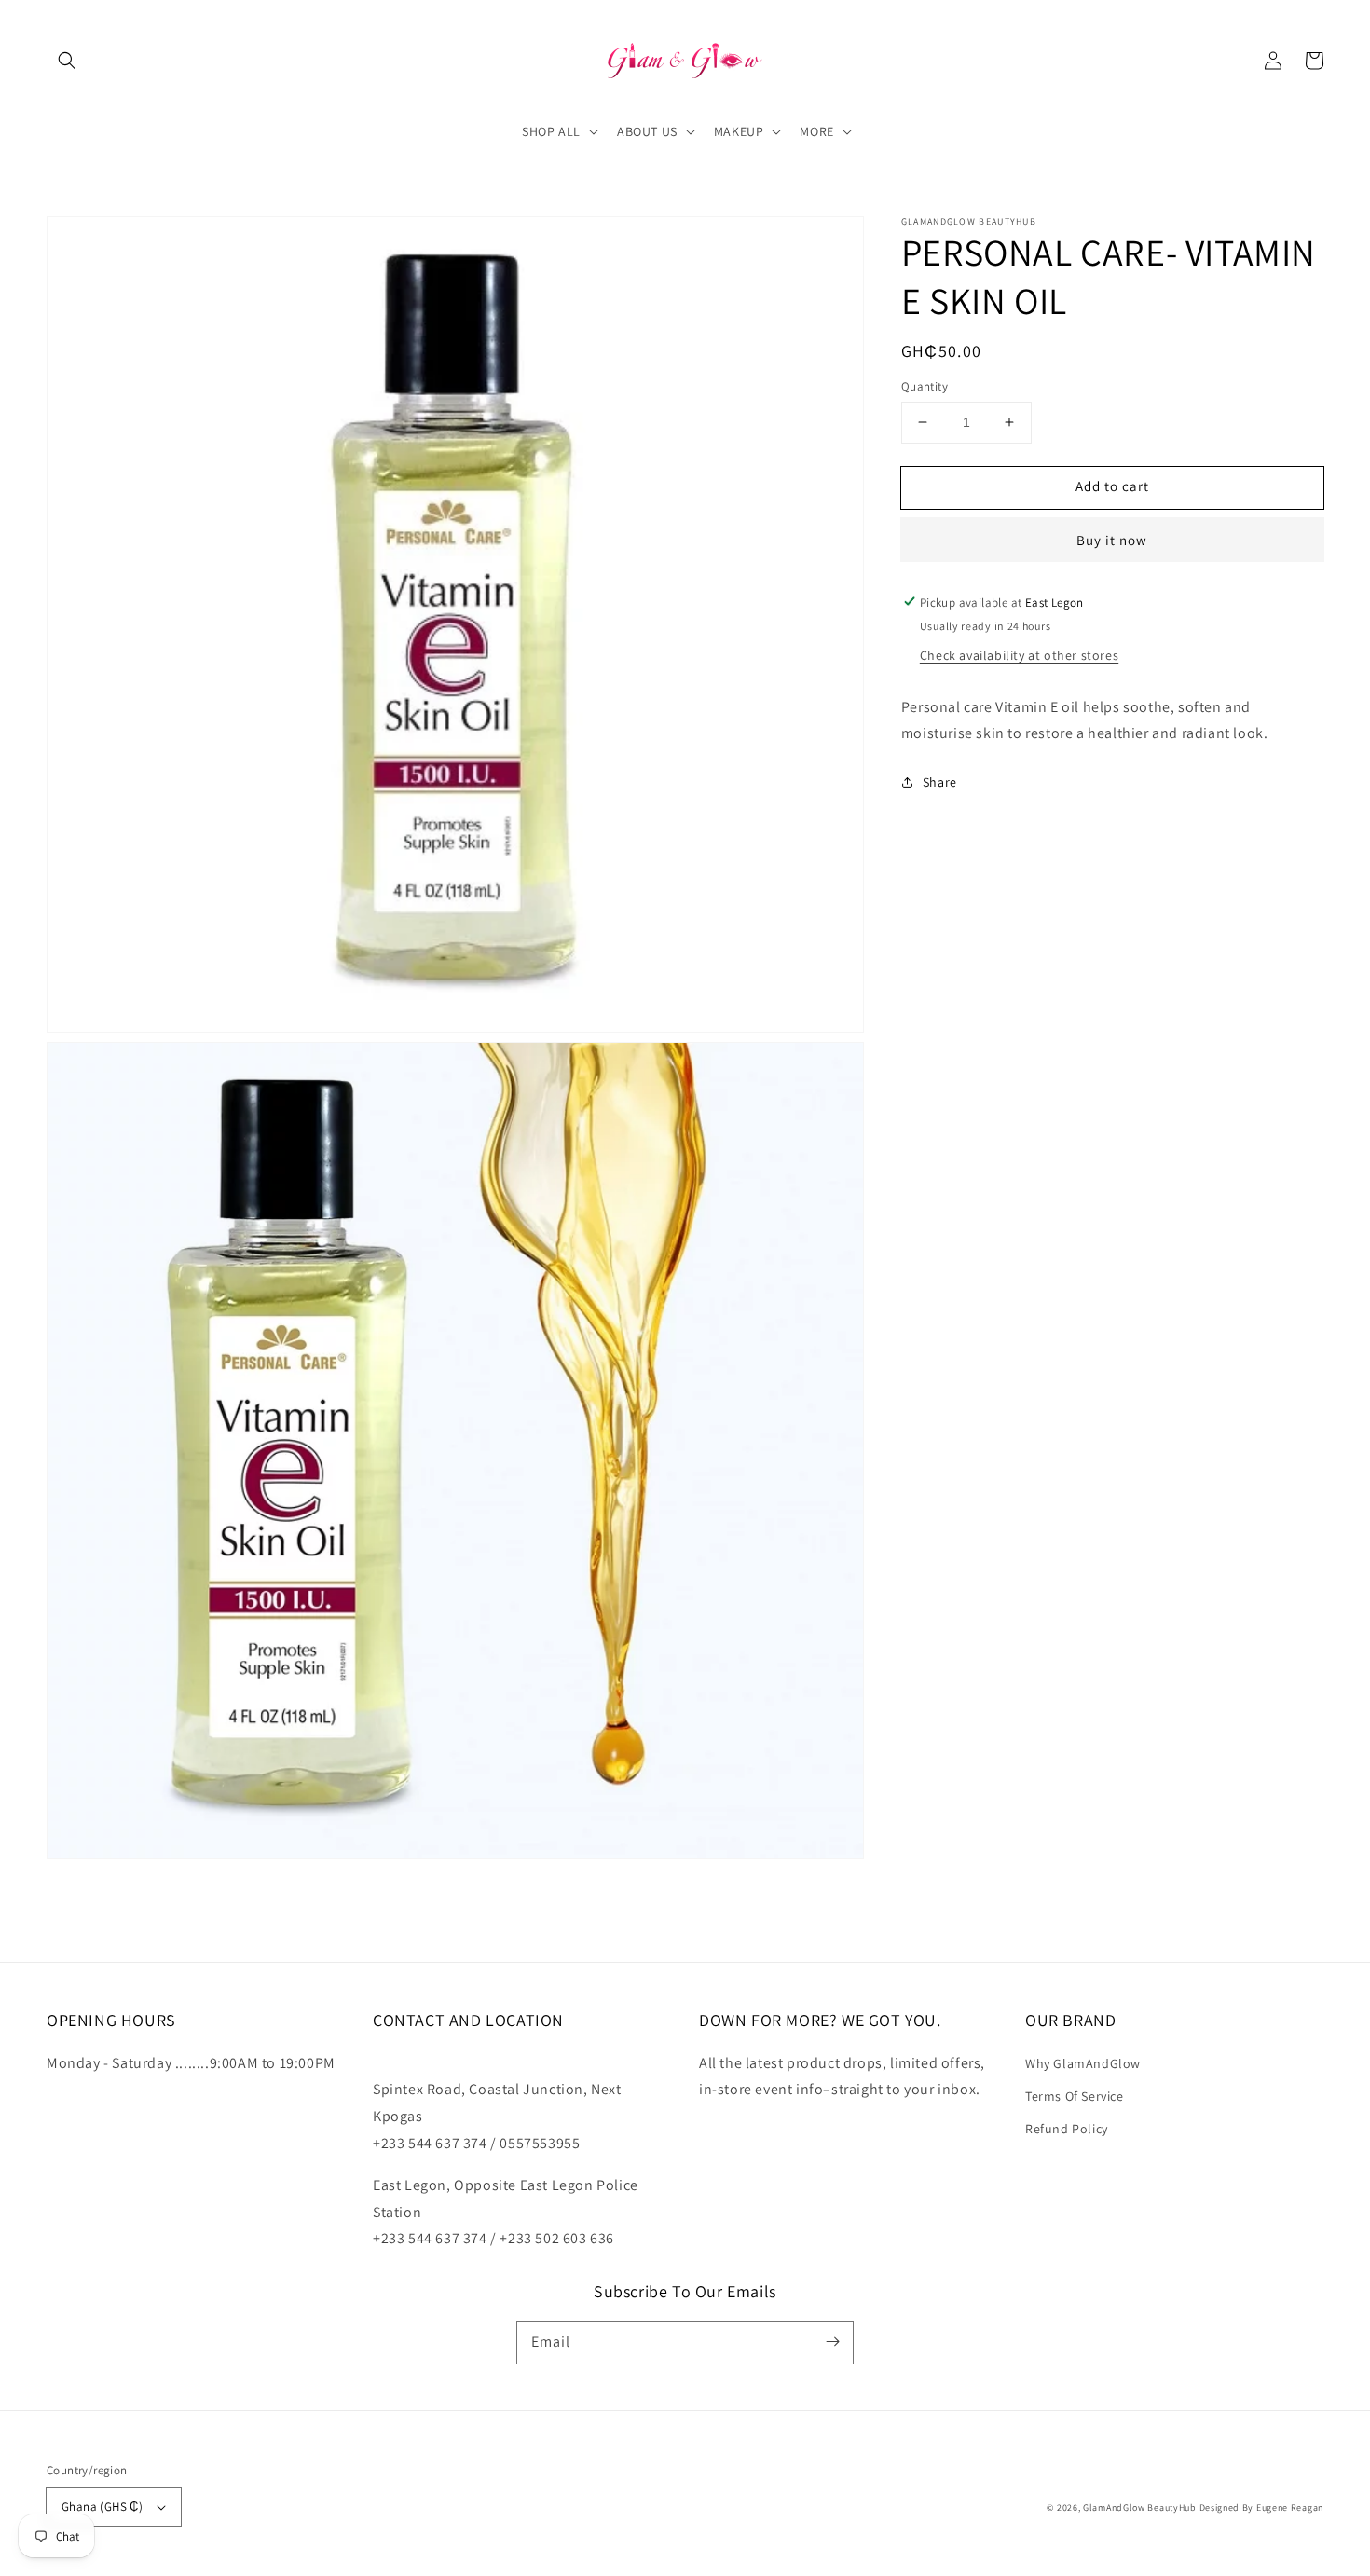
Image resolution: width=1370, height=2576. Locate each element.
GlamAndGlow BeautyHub (1140, 2507)
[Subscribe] (832, 2342)
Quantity (925, 386)
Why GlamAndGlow (1083, 2063)
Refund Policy (1067, 2129)
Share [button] (940, 782)
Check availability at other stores (1019, 654)
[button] (67, 61)
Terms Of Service (1075, 2096)
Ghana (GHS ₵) (102, 2507)
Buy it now (1112, 539)
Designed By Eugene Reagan (1262, 2507)
